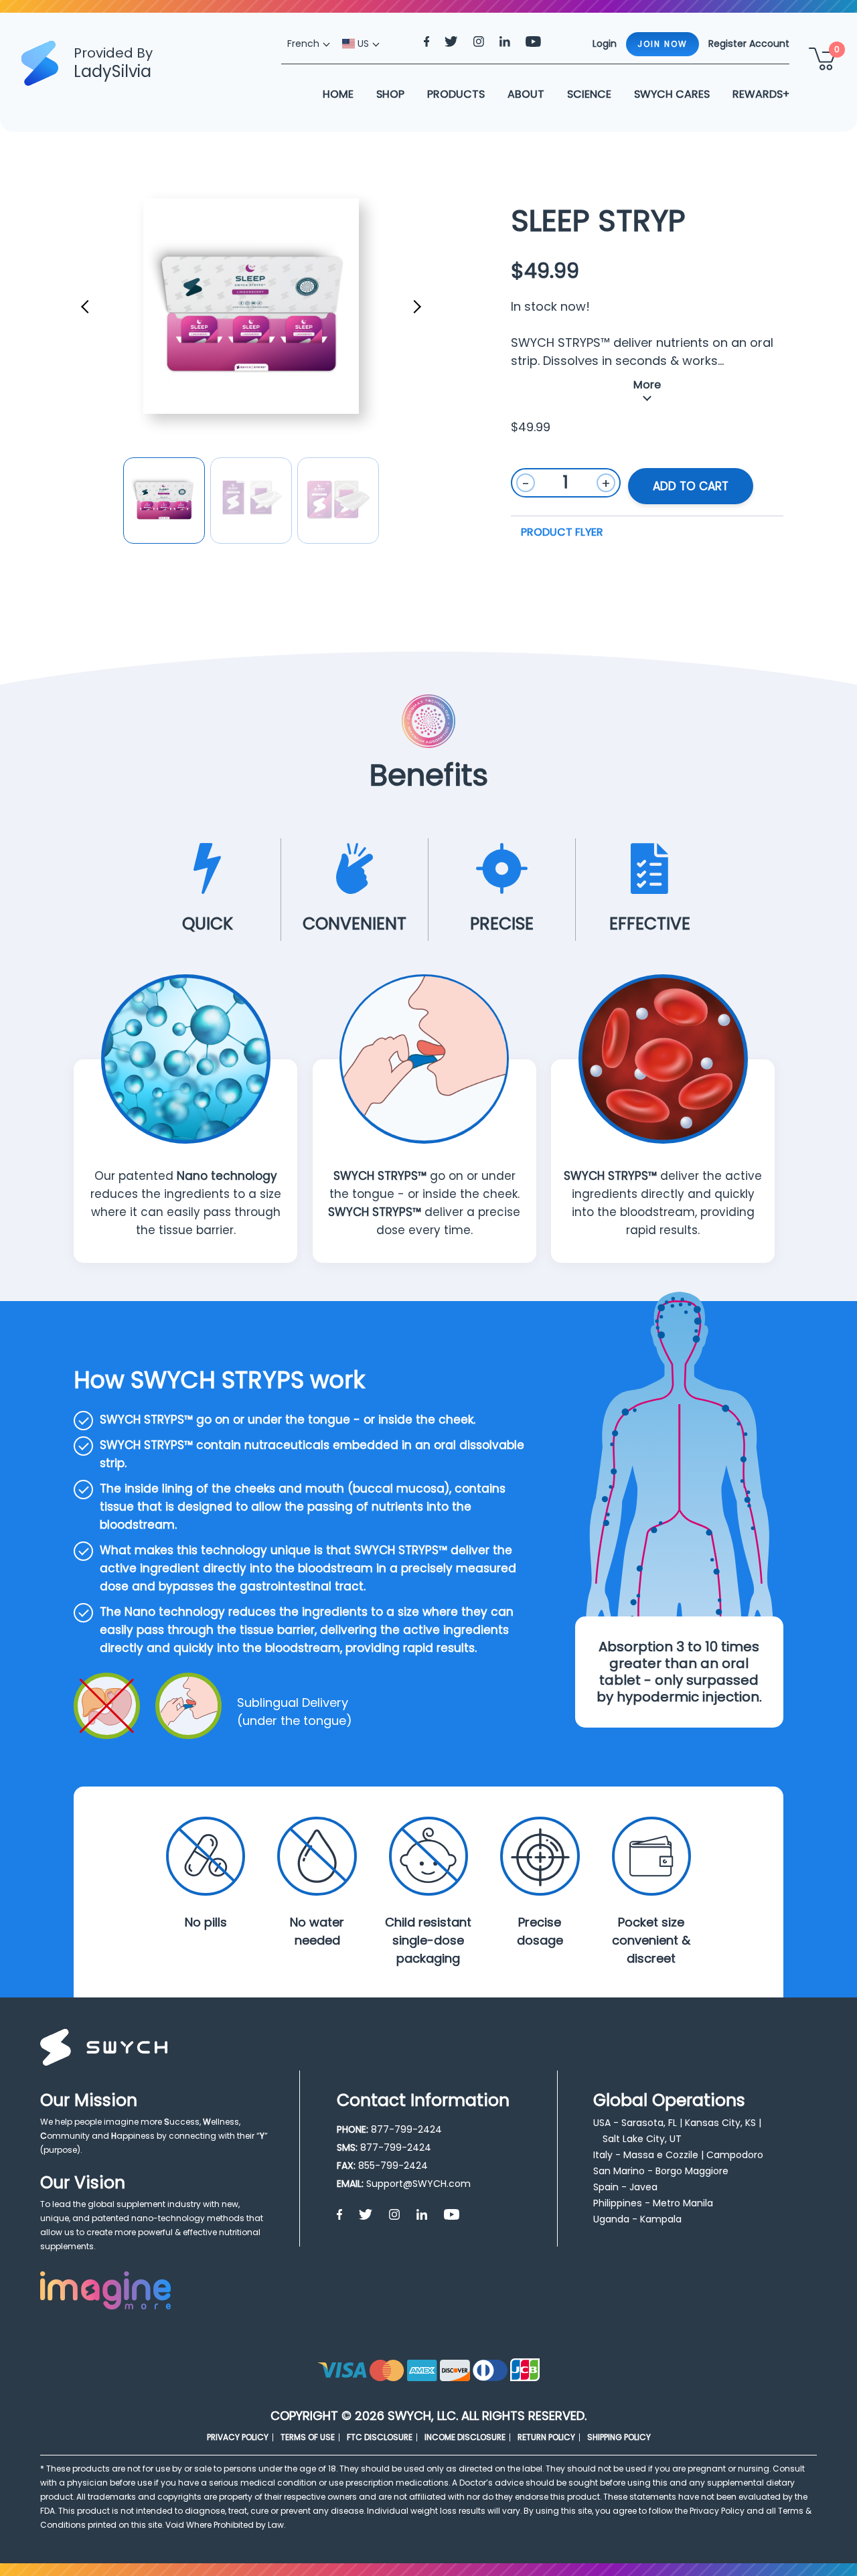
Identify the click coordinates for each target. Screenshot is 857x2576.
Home (338, 94)
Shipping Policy (619, 2437)
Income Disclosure (465, 2437)
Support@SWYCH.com (418, 2184)
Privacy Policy (238, 2437)
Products (456, 94)
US (362, 44)
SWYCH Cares (672, 94)
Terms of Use (308, 2437)
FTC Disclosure (380, 2437)
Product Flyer (562, 532)
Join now (663, 44)
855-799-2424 (393, 2166)
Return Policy (546, 2437)
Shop (390, 94)
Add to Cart (691, 486)
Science (589, 94)
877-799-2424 (406, 2129)
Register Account (749, 44)
